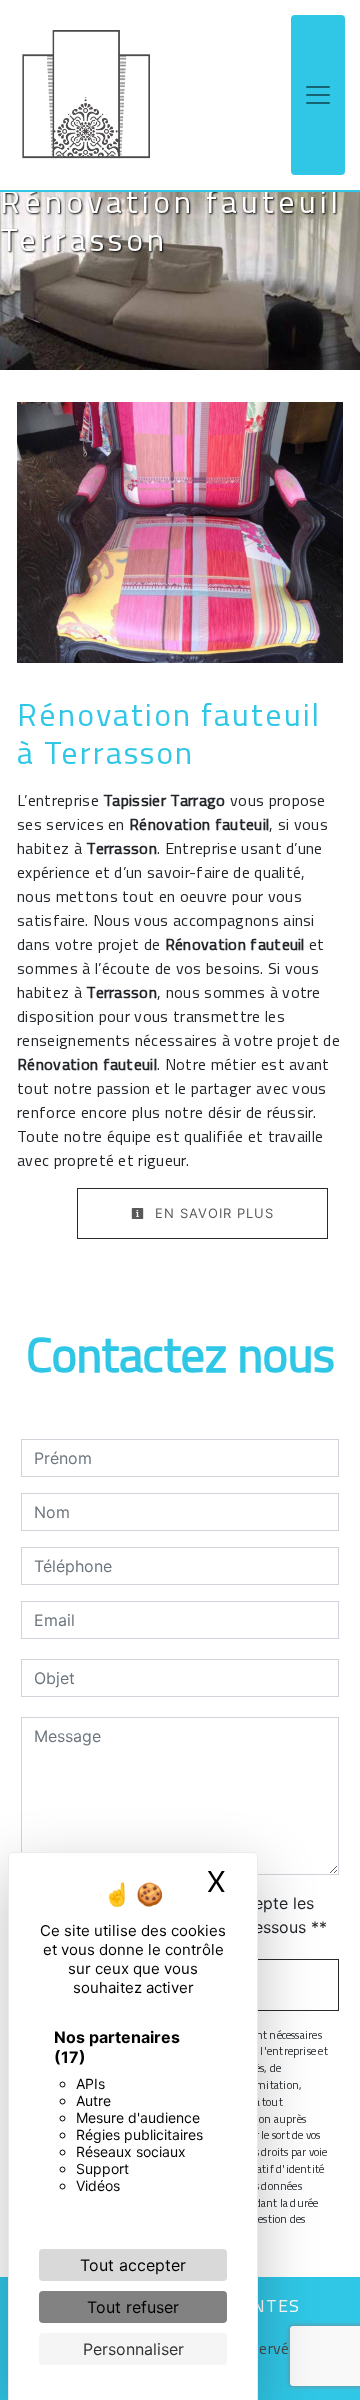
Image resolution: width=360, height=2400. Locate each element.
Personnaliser (133, 2349)
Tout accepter (133, 2265)
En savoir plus (212, 1213)
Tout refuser (133, 2307)
